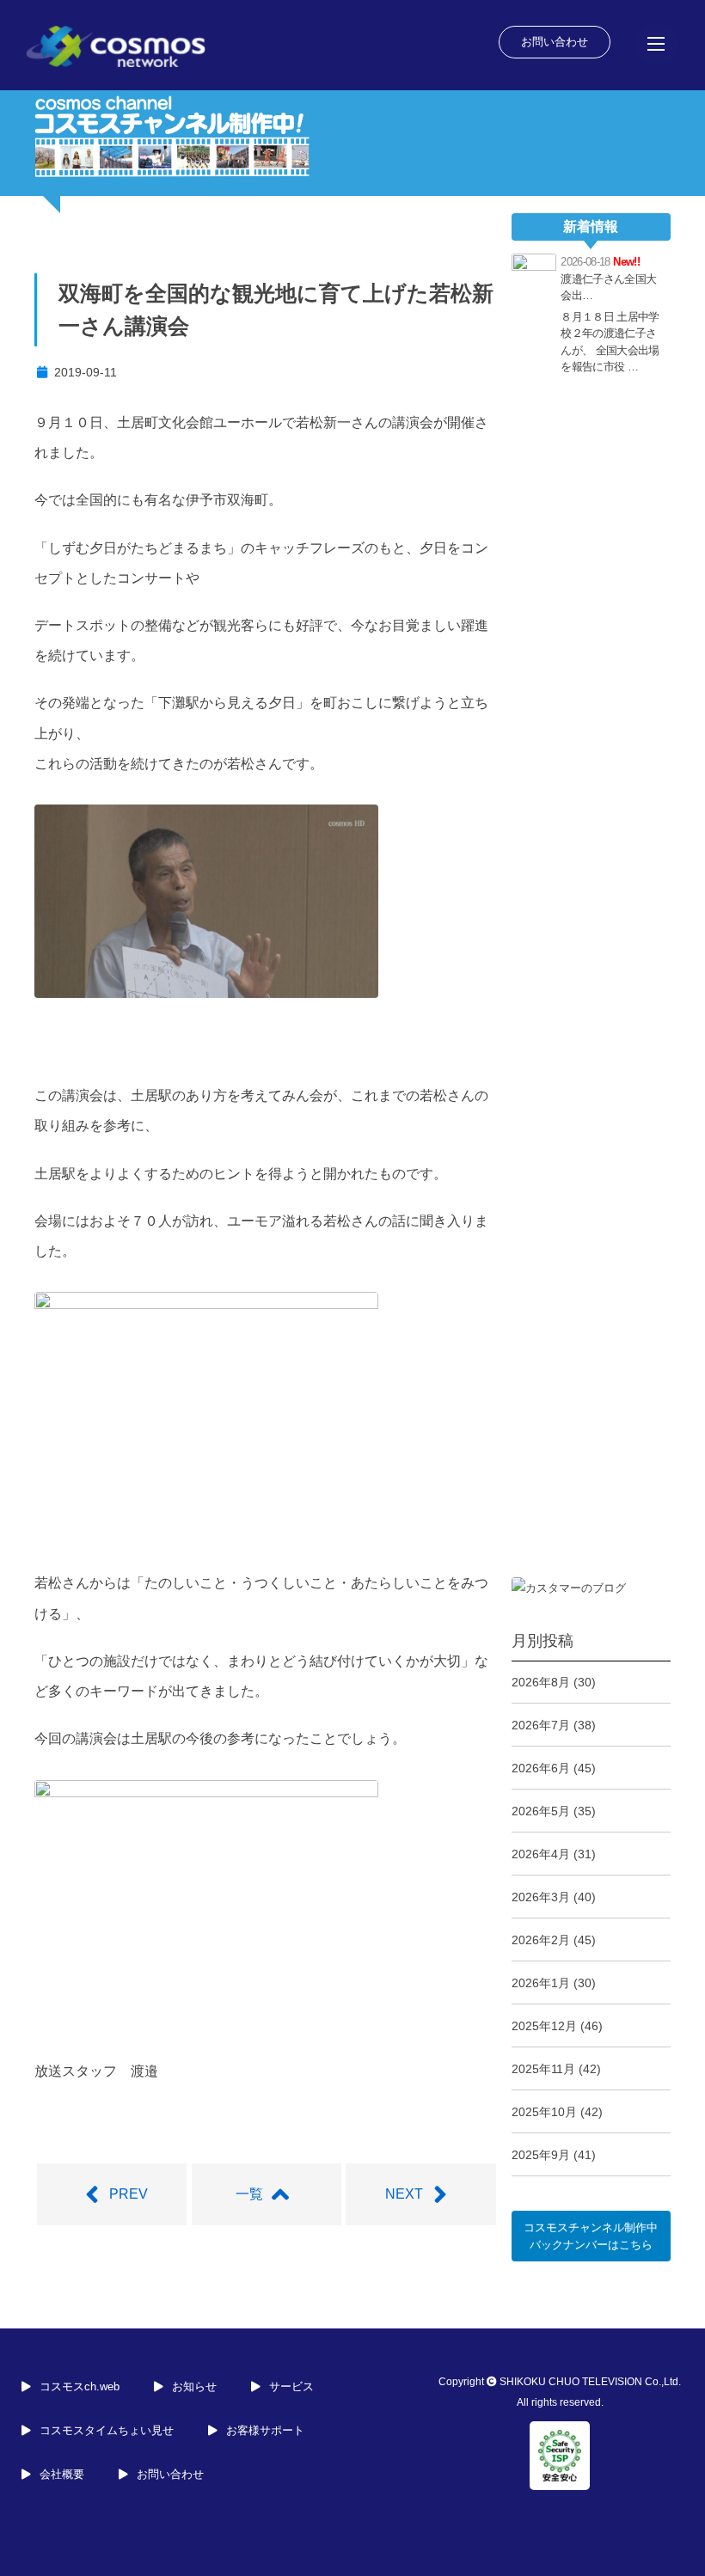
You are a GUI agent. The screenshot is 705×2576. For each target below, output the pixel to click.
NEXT (404, 2194)
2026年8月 (541, 1682)
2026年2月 (541, 1940)
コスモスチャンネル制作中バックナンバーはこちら (591, 2236)
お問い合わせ (555, 42)
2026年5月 (541, 1811)
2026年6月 (541, 1768)
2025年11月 (543, 2069)
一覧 (249, 2194)
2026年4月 (541, 1854)
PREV (129, 2194)
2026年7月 (541, 1725)
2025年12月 (544, 2026)
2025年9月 (541, 2155)
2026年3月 (541, 1897)
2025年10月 (544, 2112)
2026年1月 (541, 1983)
